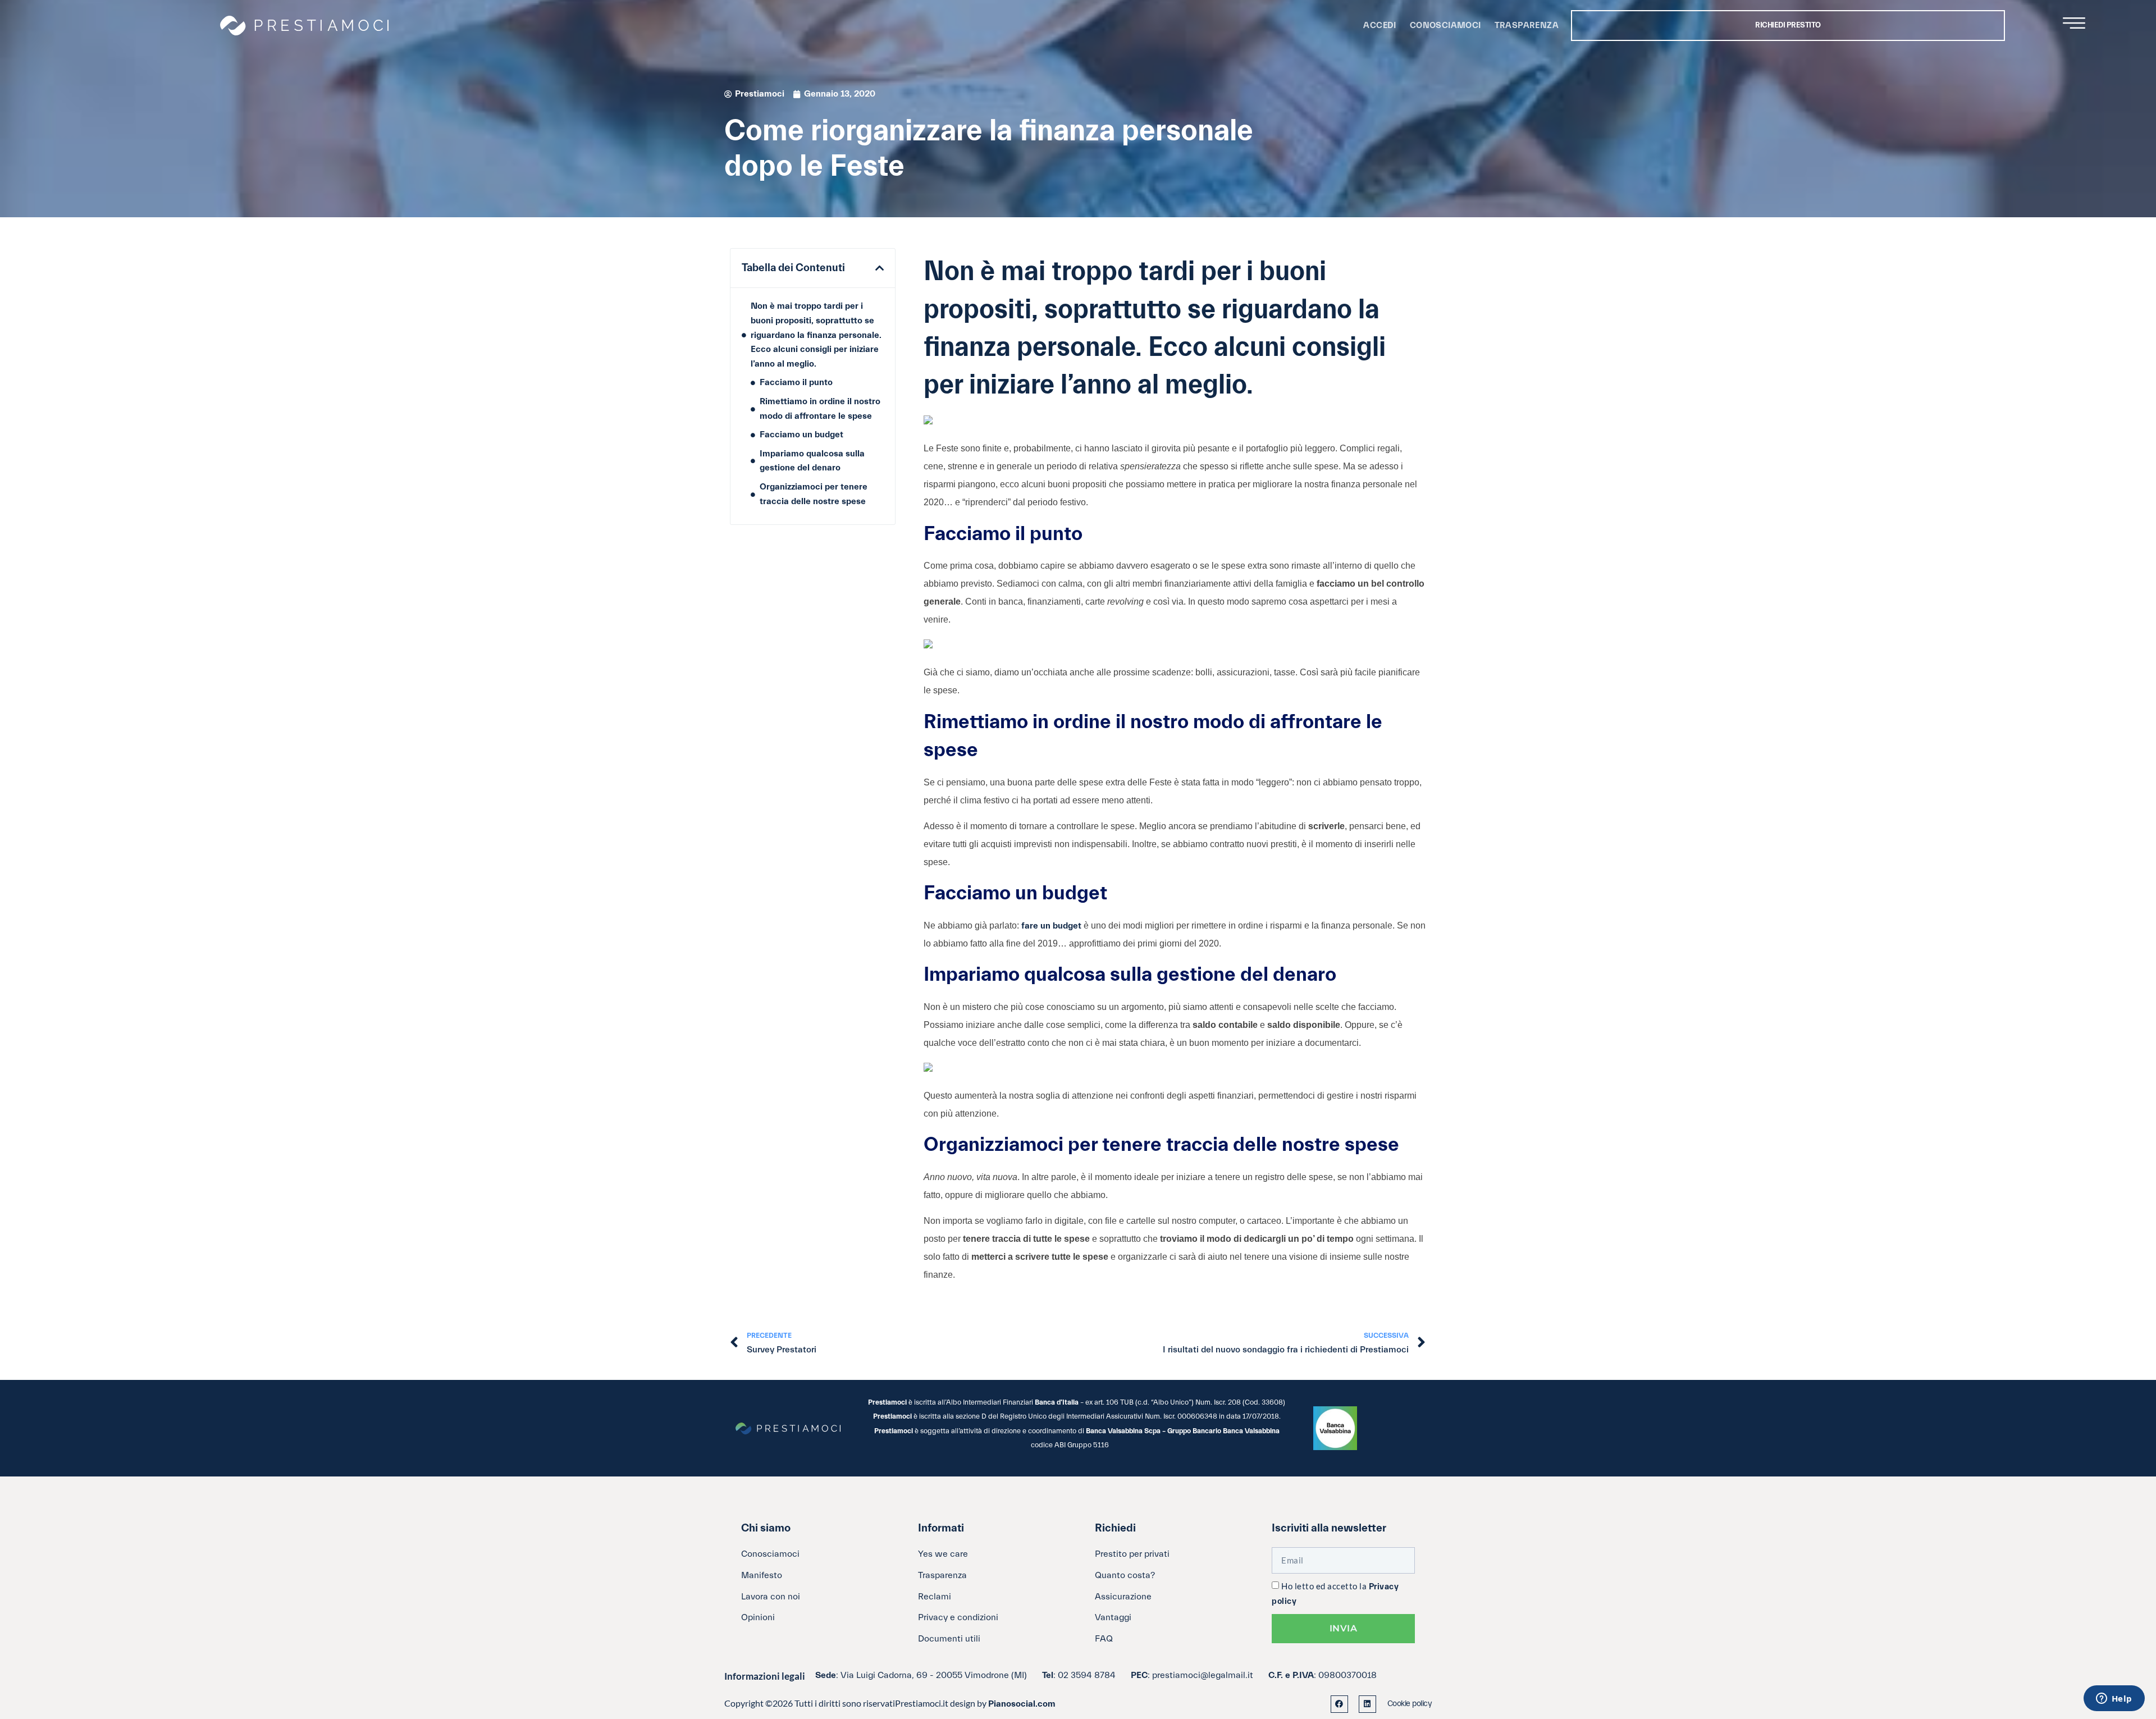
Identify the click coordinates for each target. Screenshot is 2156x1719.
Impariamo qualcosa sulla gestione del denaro (812, 461)
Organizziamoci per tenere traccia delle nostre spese (814, 494)
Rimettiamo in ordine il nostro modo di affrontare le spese (820, 409)
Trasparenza (1527, 26)
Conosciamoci (1445, 26)
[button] (880, 268)
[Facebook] (1339, 1704)
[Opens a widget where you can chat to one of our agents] (2114, 1699)
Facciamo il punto (796, 382)
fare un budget (1051, 926)
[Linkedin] (1367, 1704)
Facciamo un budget (801, 435)
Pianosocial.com (1022, 1704)
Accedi (1380, 26)
